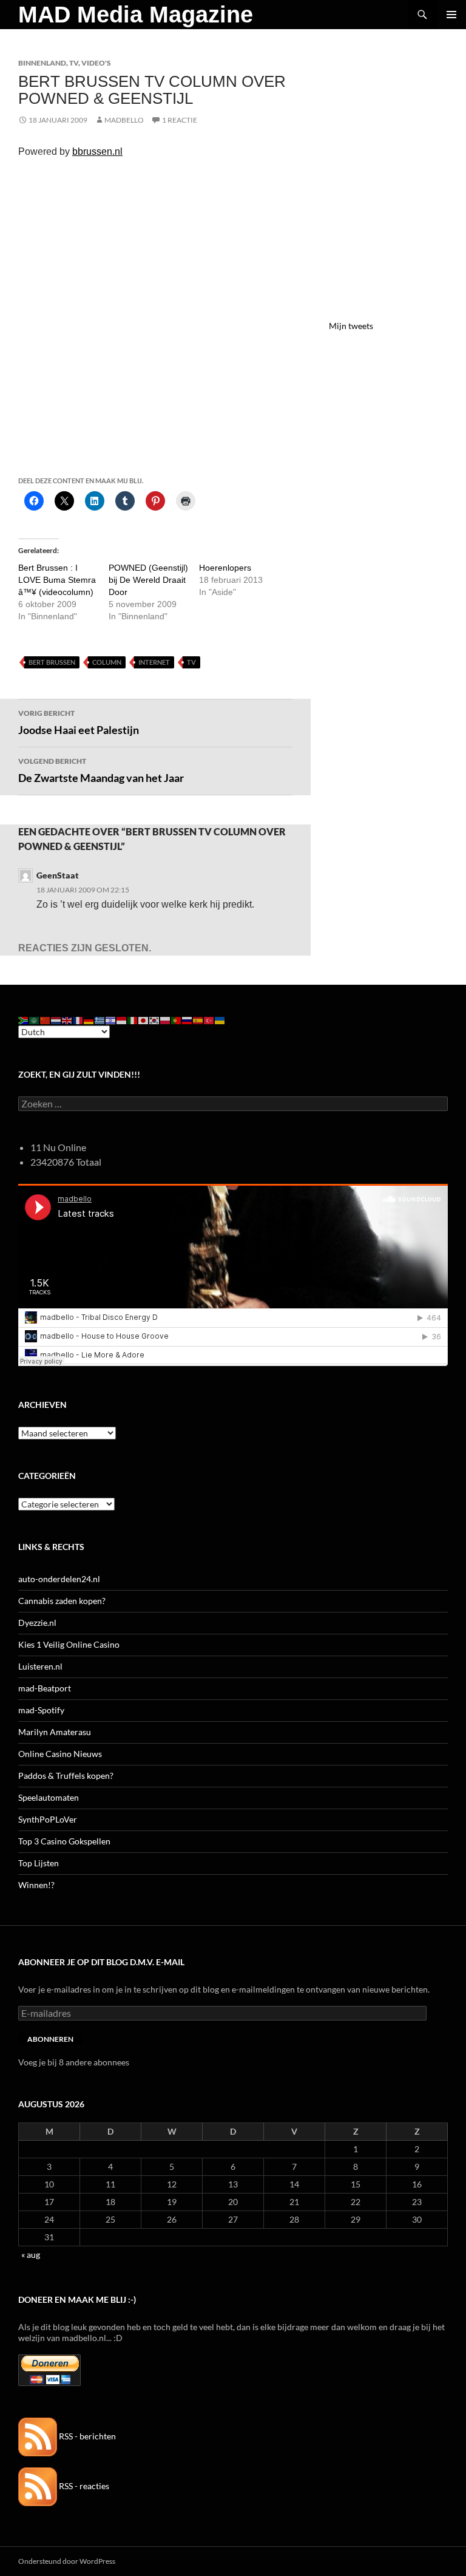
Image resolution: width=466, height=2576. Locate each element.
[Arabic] (35, 1020)
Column (107, 662)
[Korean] (155, 1020)
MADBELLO (124, 120)
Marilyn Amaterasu (55, 1732)
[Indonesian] (122, 1020)
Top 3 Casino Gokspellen (64, 1841)
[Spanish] (198, 1020)
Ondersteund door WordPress (67, 2561)
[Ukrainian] (220, 1020)
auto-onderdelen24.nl (59, 1579)
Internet (154, 662)
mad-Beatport (45, 1688)
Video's (96, 63)
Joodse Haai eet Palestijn (79, 722)
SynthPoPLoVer (48, 1819)
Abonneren (50, 2039)
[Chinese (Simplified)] (46, 1020)
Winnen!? (36, 1885)
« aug (31, 2255)
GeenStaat (58, 875)
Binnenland (42, 63)
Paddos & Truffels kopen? (66, 1776)
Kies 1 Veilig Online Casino (69, 1644)
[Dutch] (56, 1020)
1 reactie (180, 120)
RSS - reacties (83, 2486)
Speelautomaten (49, 1797)
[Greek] (100, 1020)
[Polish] (166, 1020)
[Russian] (187, 1020)
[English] (67, 1020)
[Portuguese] (177, 1020)
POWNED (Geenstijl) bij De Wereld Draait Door (148, 580)
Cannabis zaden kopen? (62, 1601)
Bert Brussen (52, 662)
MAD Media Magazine (136, 15)
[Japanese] (144, 1020)
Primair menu (451, 15)
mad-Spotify (41, 1710)
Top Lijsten (39, 1863)
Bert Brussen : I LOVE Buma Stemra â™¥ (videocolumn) (57, 580)
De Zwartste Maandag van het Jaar (101, 770)
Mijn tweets (351, 326)
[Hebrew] (111, 1020)
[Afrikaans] (24, 1020)
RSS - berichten (86, 2436)
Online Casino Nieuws (60, 1754)
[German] (89, 1020)
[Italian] (133, 1020)
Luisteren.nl (40, 1666)
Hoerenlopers (225, 568)
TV (74, 63)
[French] (78, 1020)
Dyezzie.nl (37, 1623)
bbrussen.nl (97, 151)
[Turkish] (209, 1020)
